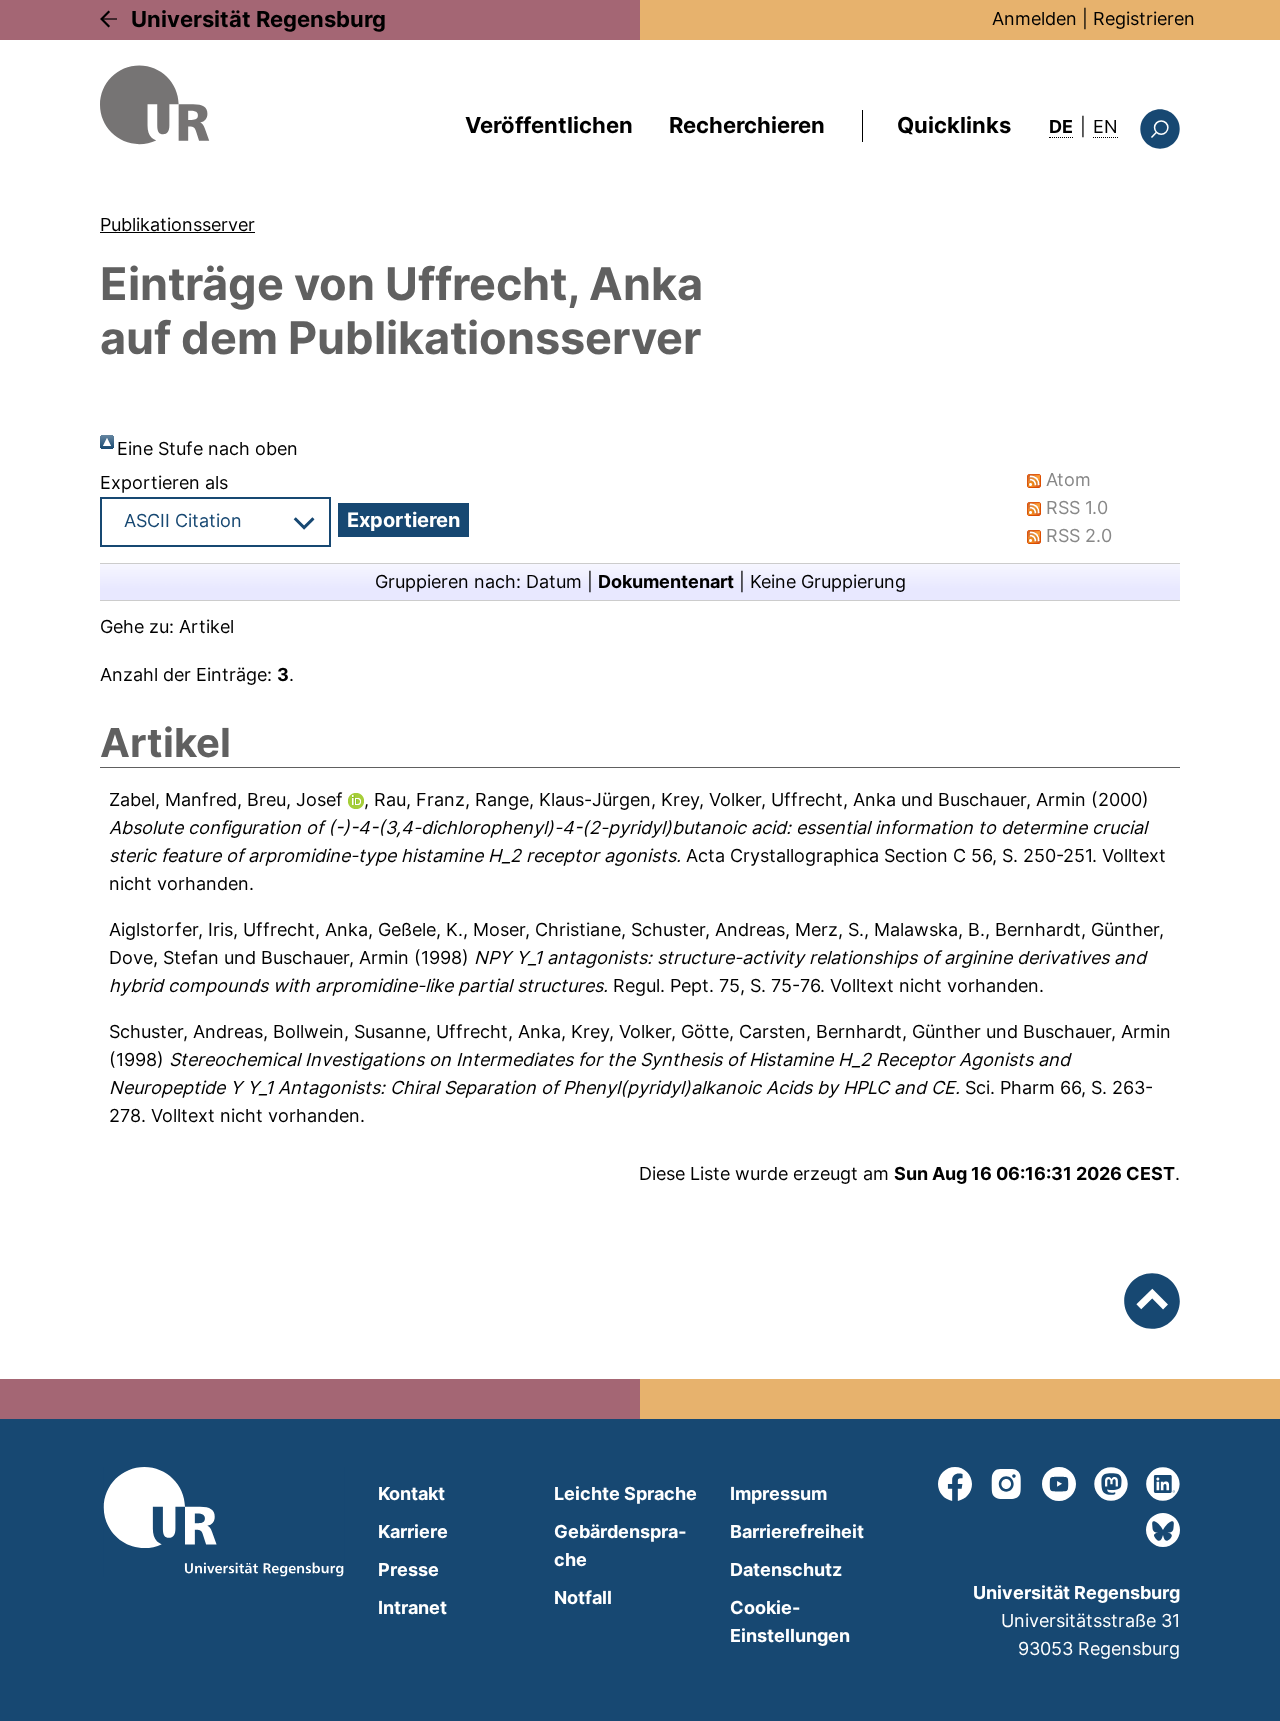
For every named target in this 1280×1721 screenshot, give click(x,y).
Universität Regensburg (258, 19)
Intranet (412, 1607)
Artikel (206, 626)
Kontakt (411, 1493)
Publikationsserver (177, 224)
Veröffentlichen (549, 125)
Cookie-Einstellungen (790, 1621)
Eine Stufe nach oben (207, 448)
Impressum (778, 1493)
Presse (408, 1569)
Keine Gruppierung (828, 581)
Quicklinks (954, 125)
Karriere (413, 1531)
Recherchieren (747, 125)
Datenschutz (786, 1569)
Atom (1068, 479)
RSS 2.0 (1079, 535)
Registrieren (1144, 18)
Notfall (583, 1597)
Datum (554, 581)
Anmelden (1034, 18)
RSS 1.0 (1077, 507)
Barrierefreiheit (797, 1531)
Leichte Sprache (625, 1493)
